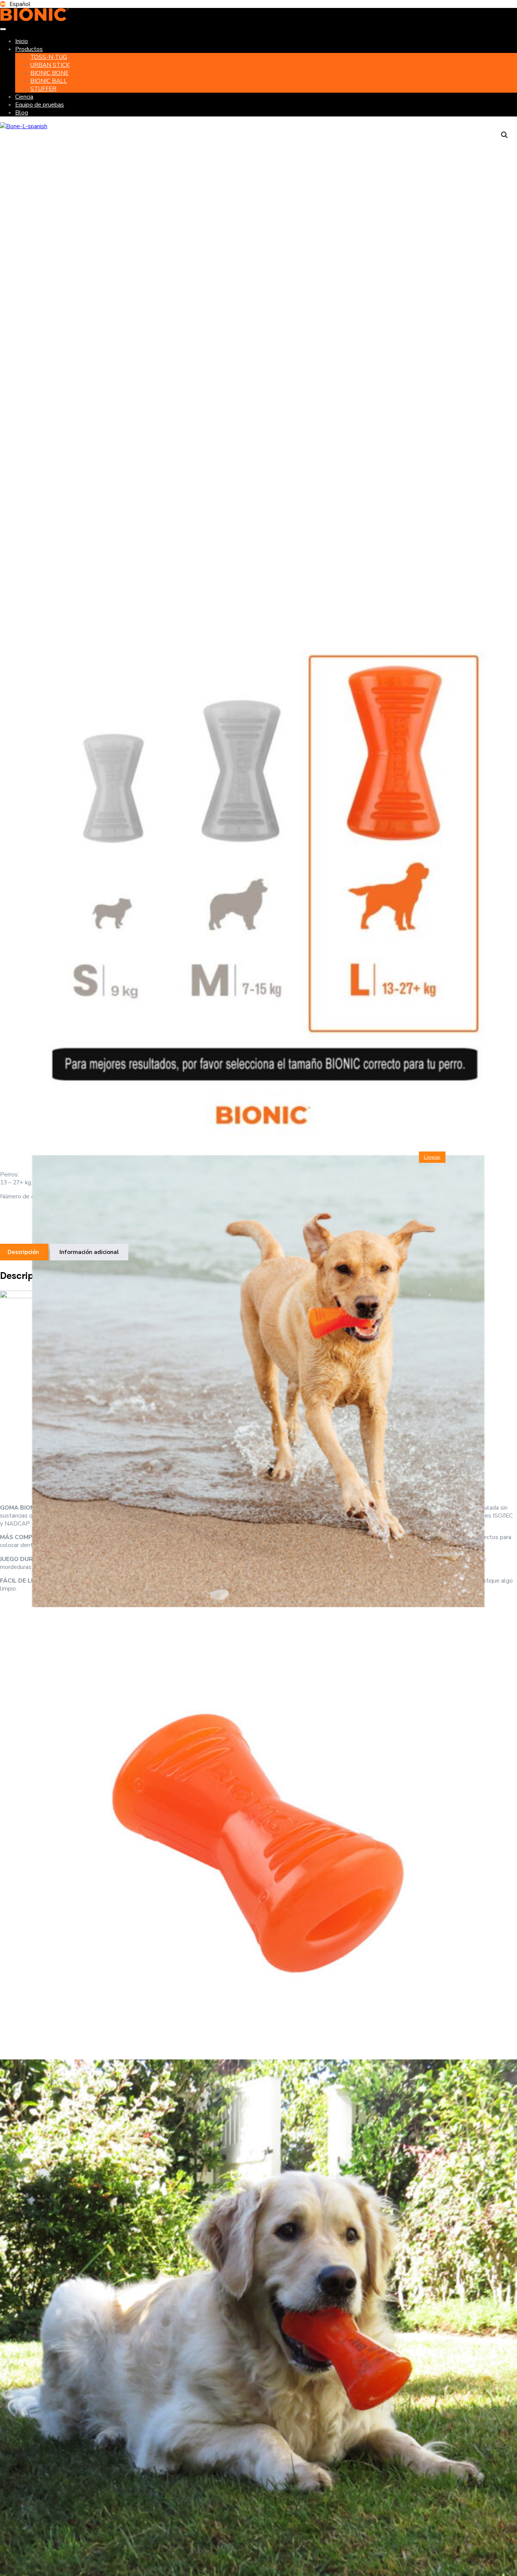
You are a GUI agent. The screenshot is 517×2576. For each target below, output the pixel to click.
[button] (505, 135)
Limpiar (432, 1157)
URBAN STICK (50, 65)
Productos (29, 49)
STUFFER (43, 89)
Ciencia (24, 97)
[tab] (89, 1252)
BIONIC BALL (49, 81)
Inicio (22, 41)
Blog (22, 113)
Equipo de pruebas (40, 105)
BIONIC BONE (49, 73)
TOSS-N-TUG (49, 57)
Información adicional (89, 1252)
